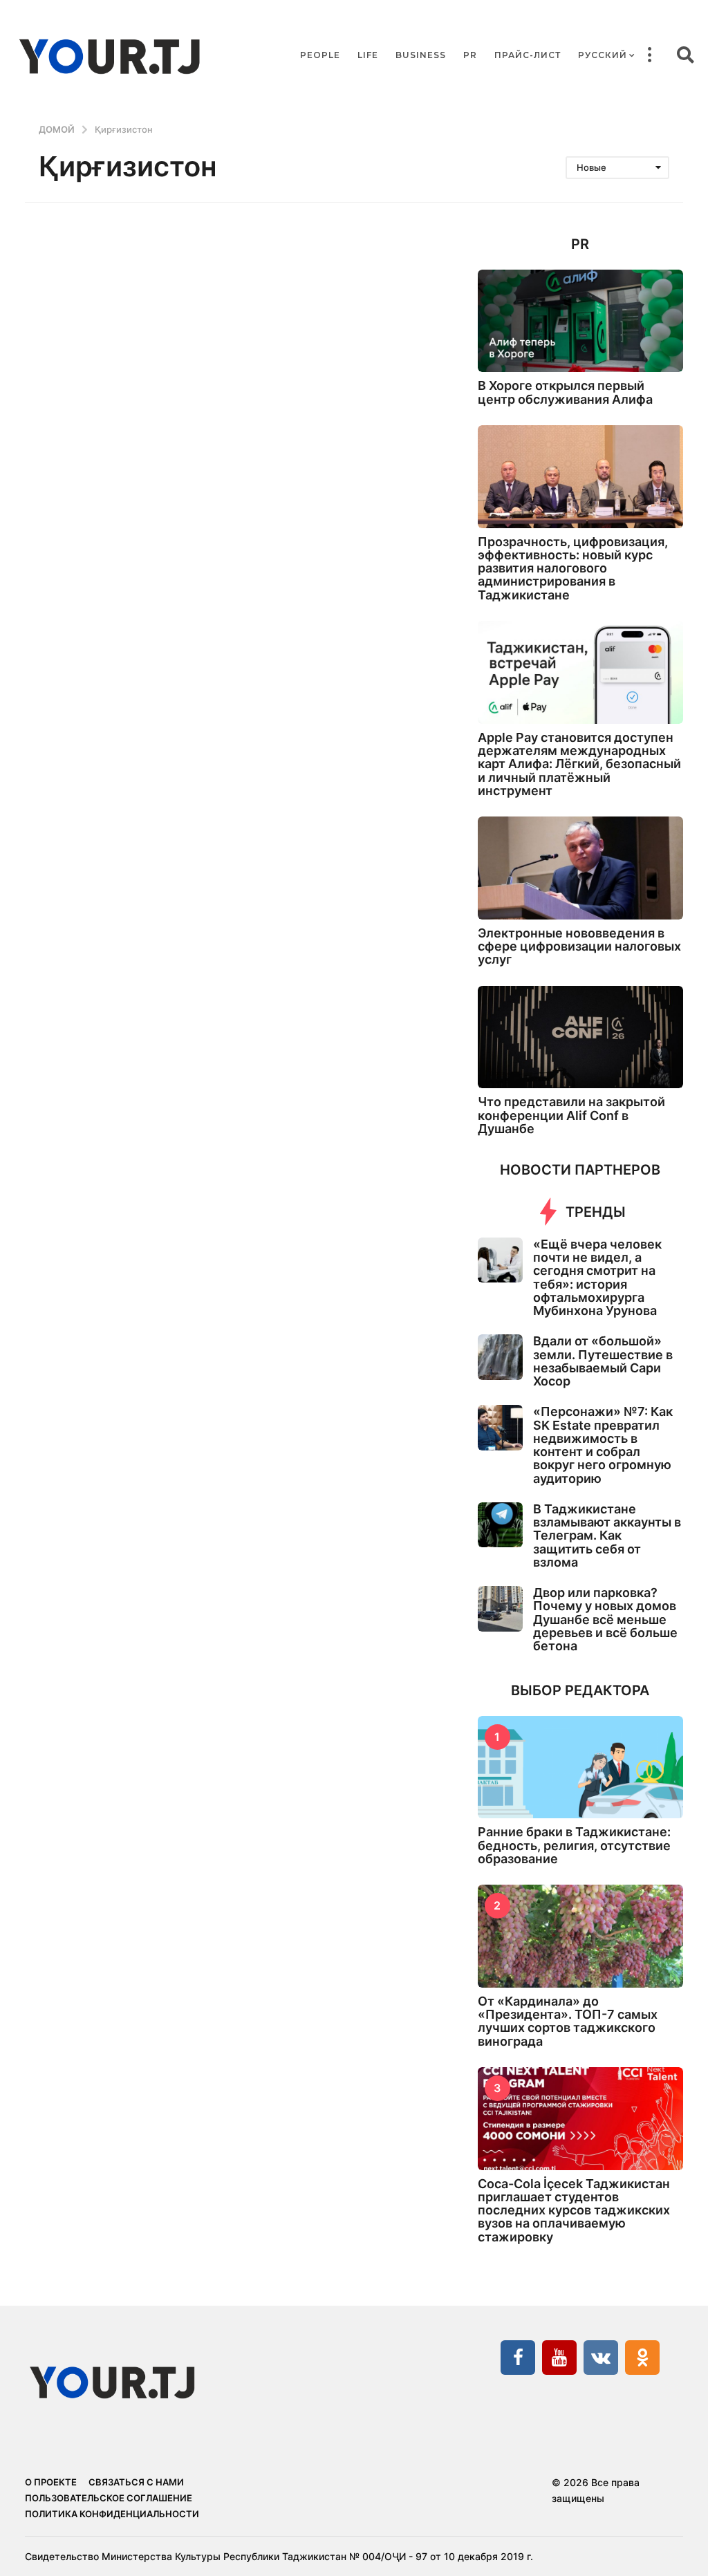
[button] (649, 55)
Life (368, 55)
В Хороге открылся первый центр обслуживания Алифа (565, 392)
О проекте (51, 2482)
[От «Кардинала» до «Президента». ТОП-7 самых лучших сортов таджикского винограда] (580, 1936)
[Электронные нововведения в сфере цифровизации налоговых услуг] (580, 868)
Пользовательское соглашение (109, 2498)
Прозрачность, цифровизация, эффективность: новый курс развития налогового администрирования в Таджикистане (573, 568)
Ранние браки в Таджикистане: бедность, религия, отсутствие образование (574, 1845)
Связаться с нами (136, 2482)
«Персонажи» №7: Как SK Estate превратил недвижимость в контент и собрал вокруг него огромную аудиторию (603, 1445)
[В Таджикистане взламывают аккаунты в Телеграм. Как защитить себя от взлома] (500, 1525)
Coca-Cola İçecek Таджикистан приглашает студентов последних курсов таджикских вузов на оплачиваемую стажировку (574, 2210)
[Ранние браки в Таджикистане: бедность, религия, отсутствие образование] (580, 1767)
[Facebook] (518, 2358)
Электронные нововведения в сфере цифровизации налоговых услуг (579, 946)
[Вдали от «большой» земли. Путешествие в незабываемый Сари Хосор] (500, 1357)
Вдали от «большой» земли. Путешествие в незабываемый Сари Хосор (603, 1361)
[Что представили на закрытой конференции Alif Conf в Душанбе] (580, 1037)
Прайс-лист (528, 55)
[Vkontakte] (601, 2358)
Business (421, 55)
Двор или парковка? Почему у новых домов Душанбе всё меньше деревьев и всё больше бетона (605, 1619)
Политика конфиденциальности (112, 2514)
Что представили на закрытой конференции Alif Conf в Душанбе (571, 1115)
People (320, 55)
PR (470, 55)
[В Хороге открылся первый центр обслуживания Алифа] (580, 321)
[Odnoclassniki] (642, 2358)
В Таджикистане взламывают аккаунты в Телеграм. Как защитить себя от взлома (607, 1536)
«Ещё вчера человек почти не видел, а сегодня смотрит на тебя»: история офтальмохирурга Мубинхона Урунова (597, 1277)
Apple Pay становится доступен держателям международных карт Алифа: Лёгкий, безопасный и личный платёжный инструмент (579, 764)
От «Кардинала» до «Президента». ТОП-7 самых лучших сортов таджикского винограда (568, 2021)
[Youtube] (559, 2358)
